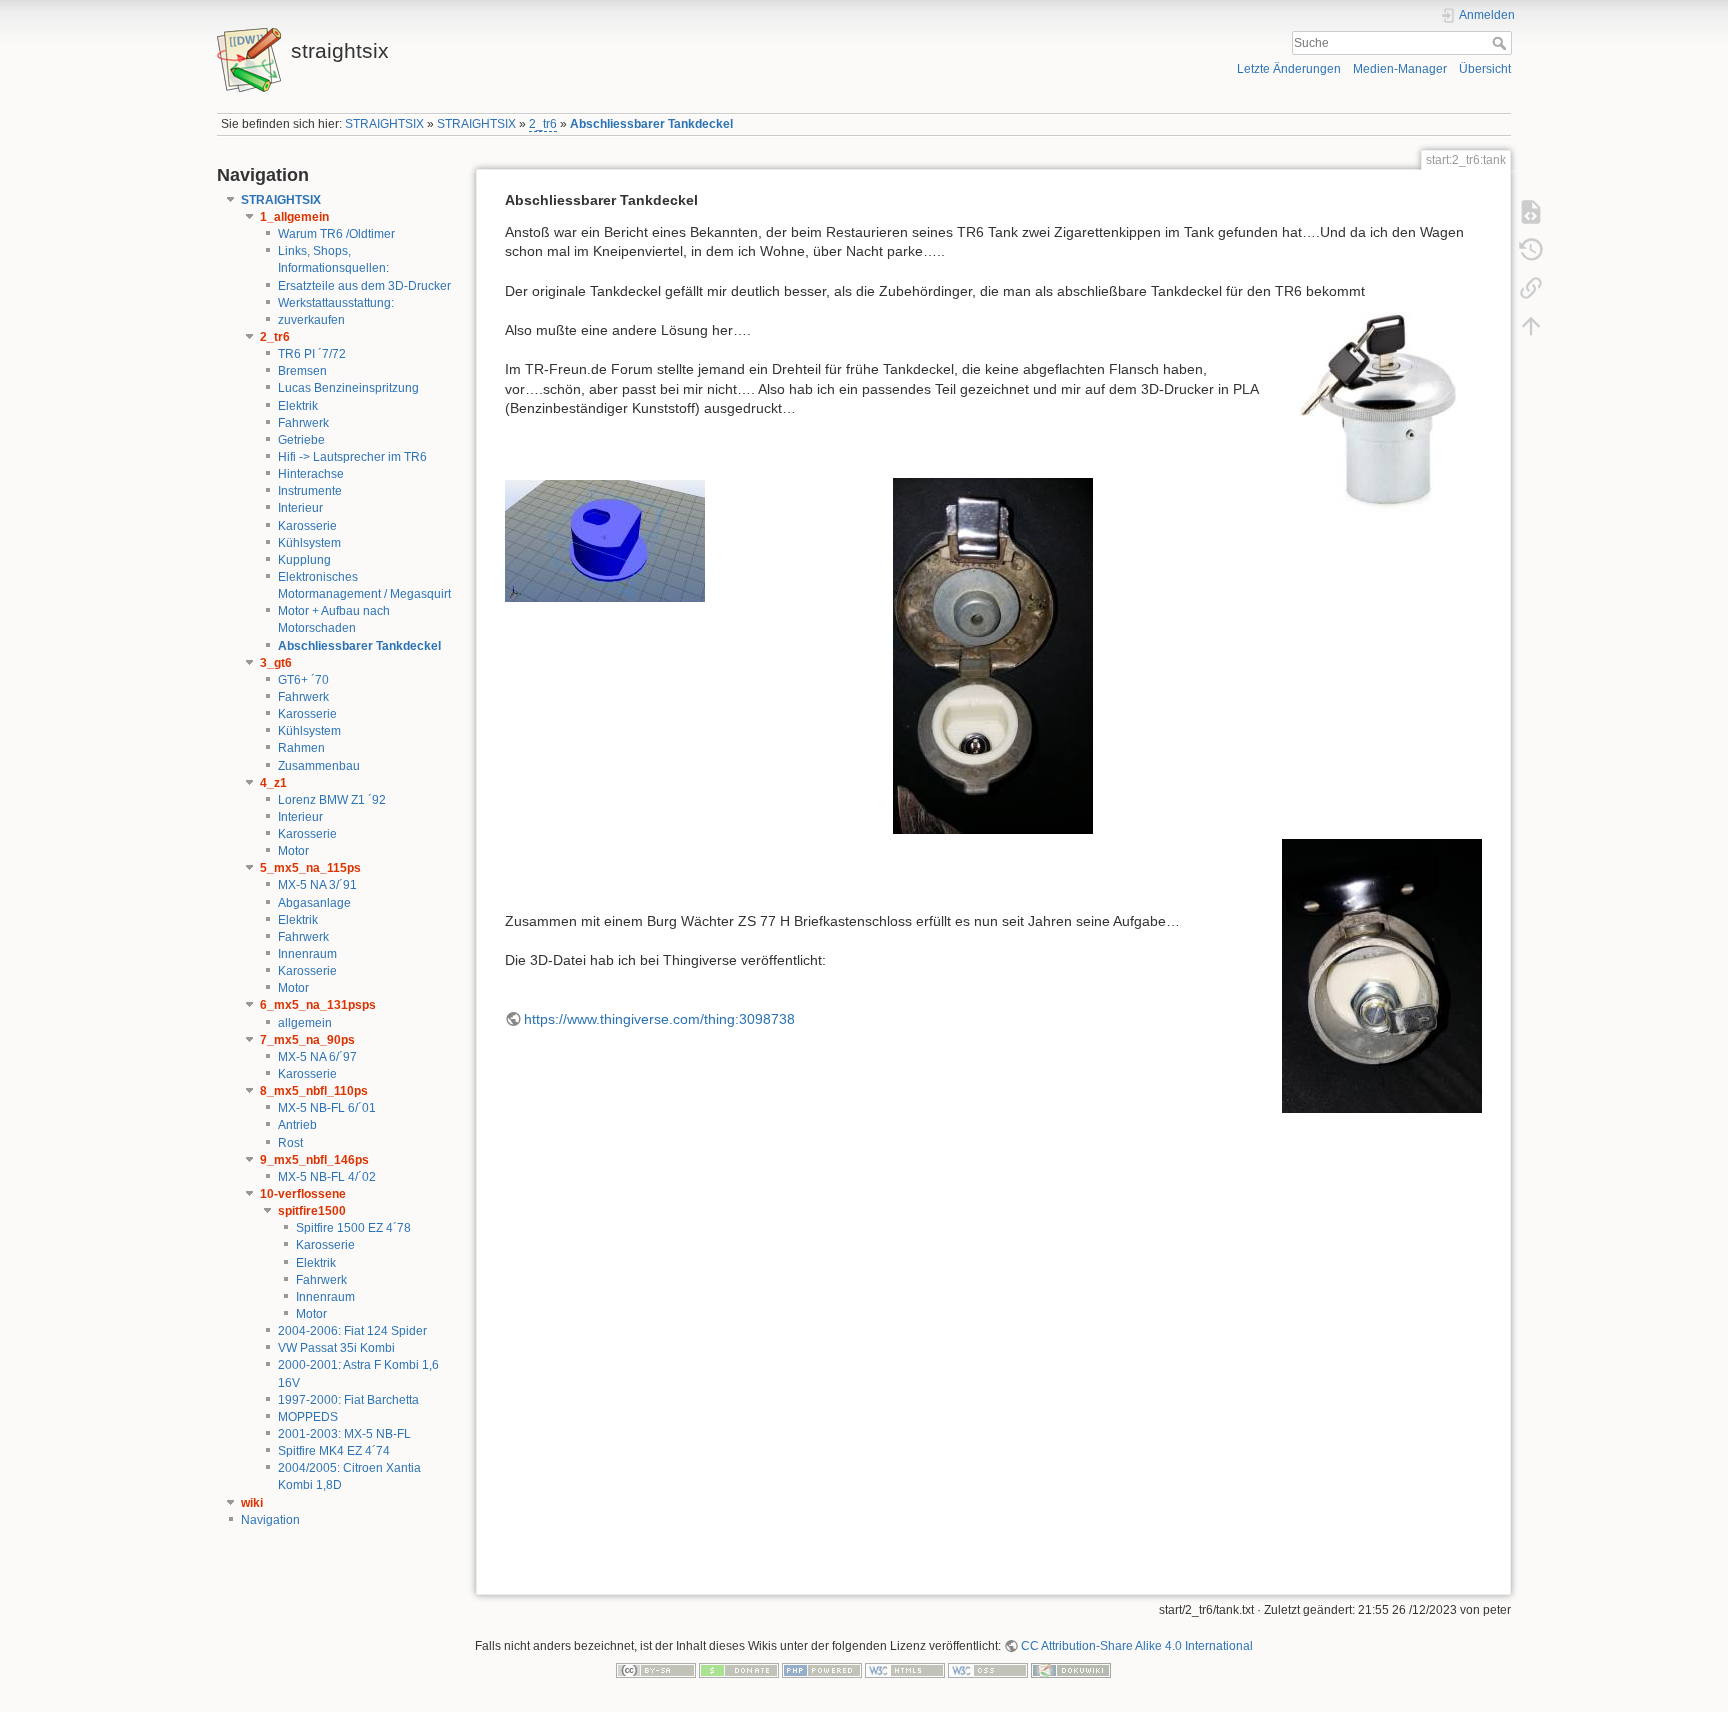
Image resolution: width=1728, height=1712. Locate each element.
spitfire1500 (312, 1211)
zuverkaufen (311, 320)
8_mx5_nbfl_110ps (314, 1091)
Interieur (300, 508)
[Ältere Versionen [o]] (1531, 250)
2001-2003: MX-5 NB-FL (344, 1434)
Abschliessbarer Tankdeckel (651, 124)
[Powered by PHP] (822, 1670)
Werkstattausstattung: (336, 303)
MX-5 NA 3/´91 (317, 885)
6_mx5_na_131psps (318, 1005)
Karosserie (307, 526)
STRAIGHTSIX (384, 124)
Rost (290, 1143)
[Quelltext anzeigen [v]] (1531, 212)
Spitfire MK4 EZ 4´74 (334, 1451)
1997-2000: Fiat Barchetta (348, 1400)
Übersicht (1485, 69)
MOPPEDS (308, 1417)
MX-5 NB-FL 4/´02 (327, 1177)
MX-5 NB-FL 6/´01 (327, 1108)
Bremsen (302, 371)
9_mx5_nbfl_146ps (314, 1160)
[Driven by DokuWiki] (1071, 1670)
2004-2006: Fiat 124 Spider (352, 1331)
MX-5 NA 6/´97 (317, 1057)
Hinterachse (311, 474)
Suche (1501, 43)
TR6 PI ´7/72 (312, 354)
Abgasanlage (314, 903)
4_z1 (273, 783)
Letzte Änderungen (1289, 69)
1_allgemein (294, 217)
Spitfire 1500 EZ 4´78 (353, 1228)
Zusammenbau (319, 766)
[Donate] (739, 1670)
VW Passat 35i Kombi (336, 1348)
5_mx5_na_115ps (310, 868)
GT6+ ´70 (303, 680)
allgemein (305, 1023)
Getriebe (301, 440)
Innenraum (307, 954)
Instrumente (310, 491)
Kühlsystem (309, 543)
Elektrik (298, 406)
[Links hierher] (1531, 288)
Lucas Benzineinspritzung (348, 388)
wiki (252, 1503)
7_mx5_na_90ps (307, 1040)
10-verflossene (303, 1194)
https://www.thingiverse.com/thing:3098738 (659, 1019)
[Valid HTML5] (905, 1670)
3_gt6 (276, 663)
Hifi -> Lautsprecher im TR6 (352, 457)
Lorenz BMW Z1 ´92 (332, 800)
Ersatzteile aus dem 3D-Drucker (364, 286)
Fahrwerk (303, 423)
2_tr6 (543, 124)
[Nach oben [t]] (1531, 326)
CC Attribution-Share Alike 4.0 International (1137, 1646)
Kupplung (304, 560)
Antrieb (297, 1125)
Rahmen (301, 748)
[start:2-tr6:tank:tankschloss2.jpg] (994, 656)
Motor (293, 851)
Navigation (270, 1520)
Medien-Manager (1400, 69)
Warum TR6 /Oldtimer (336, 234)
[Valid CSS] (988, 1670)
